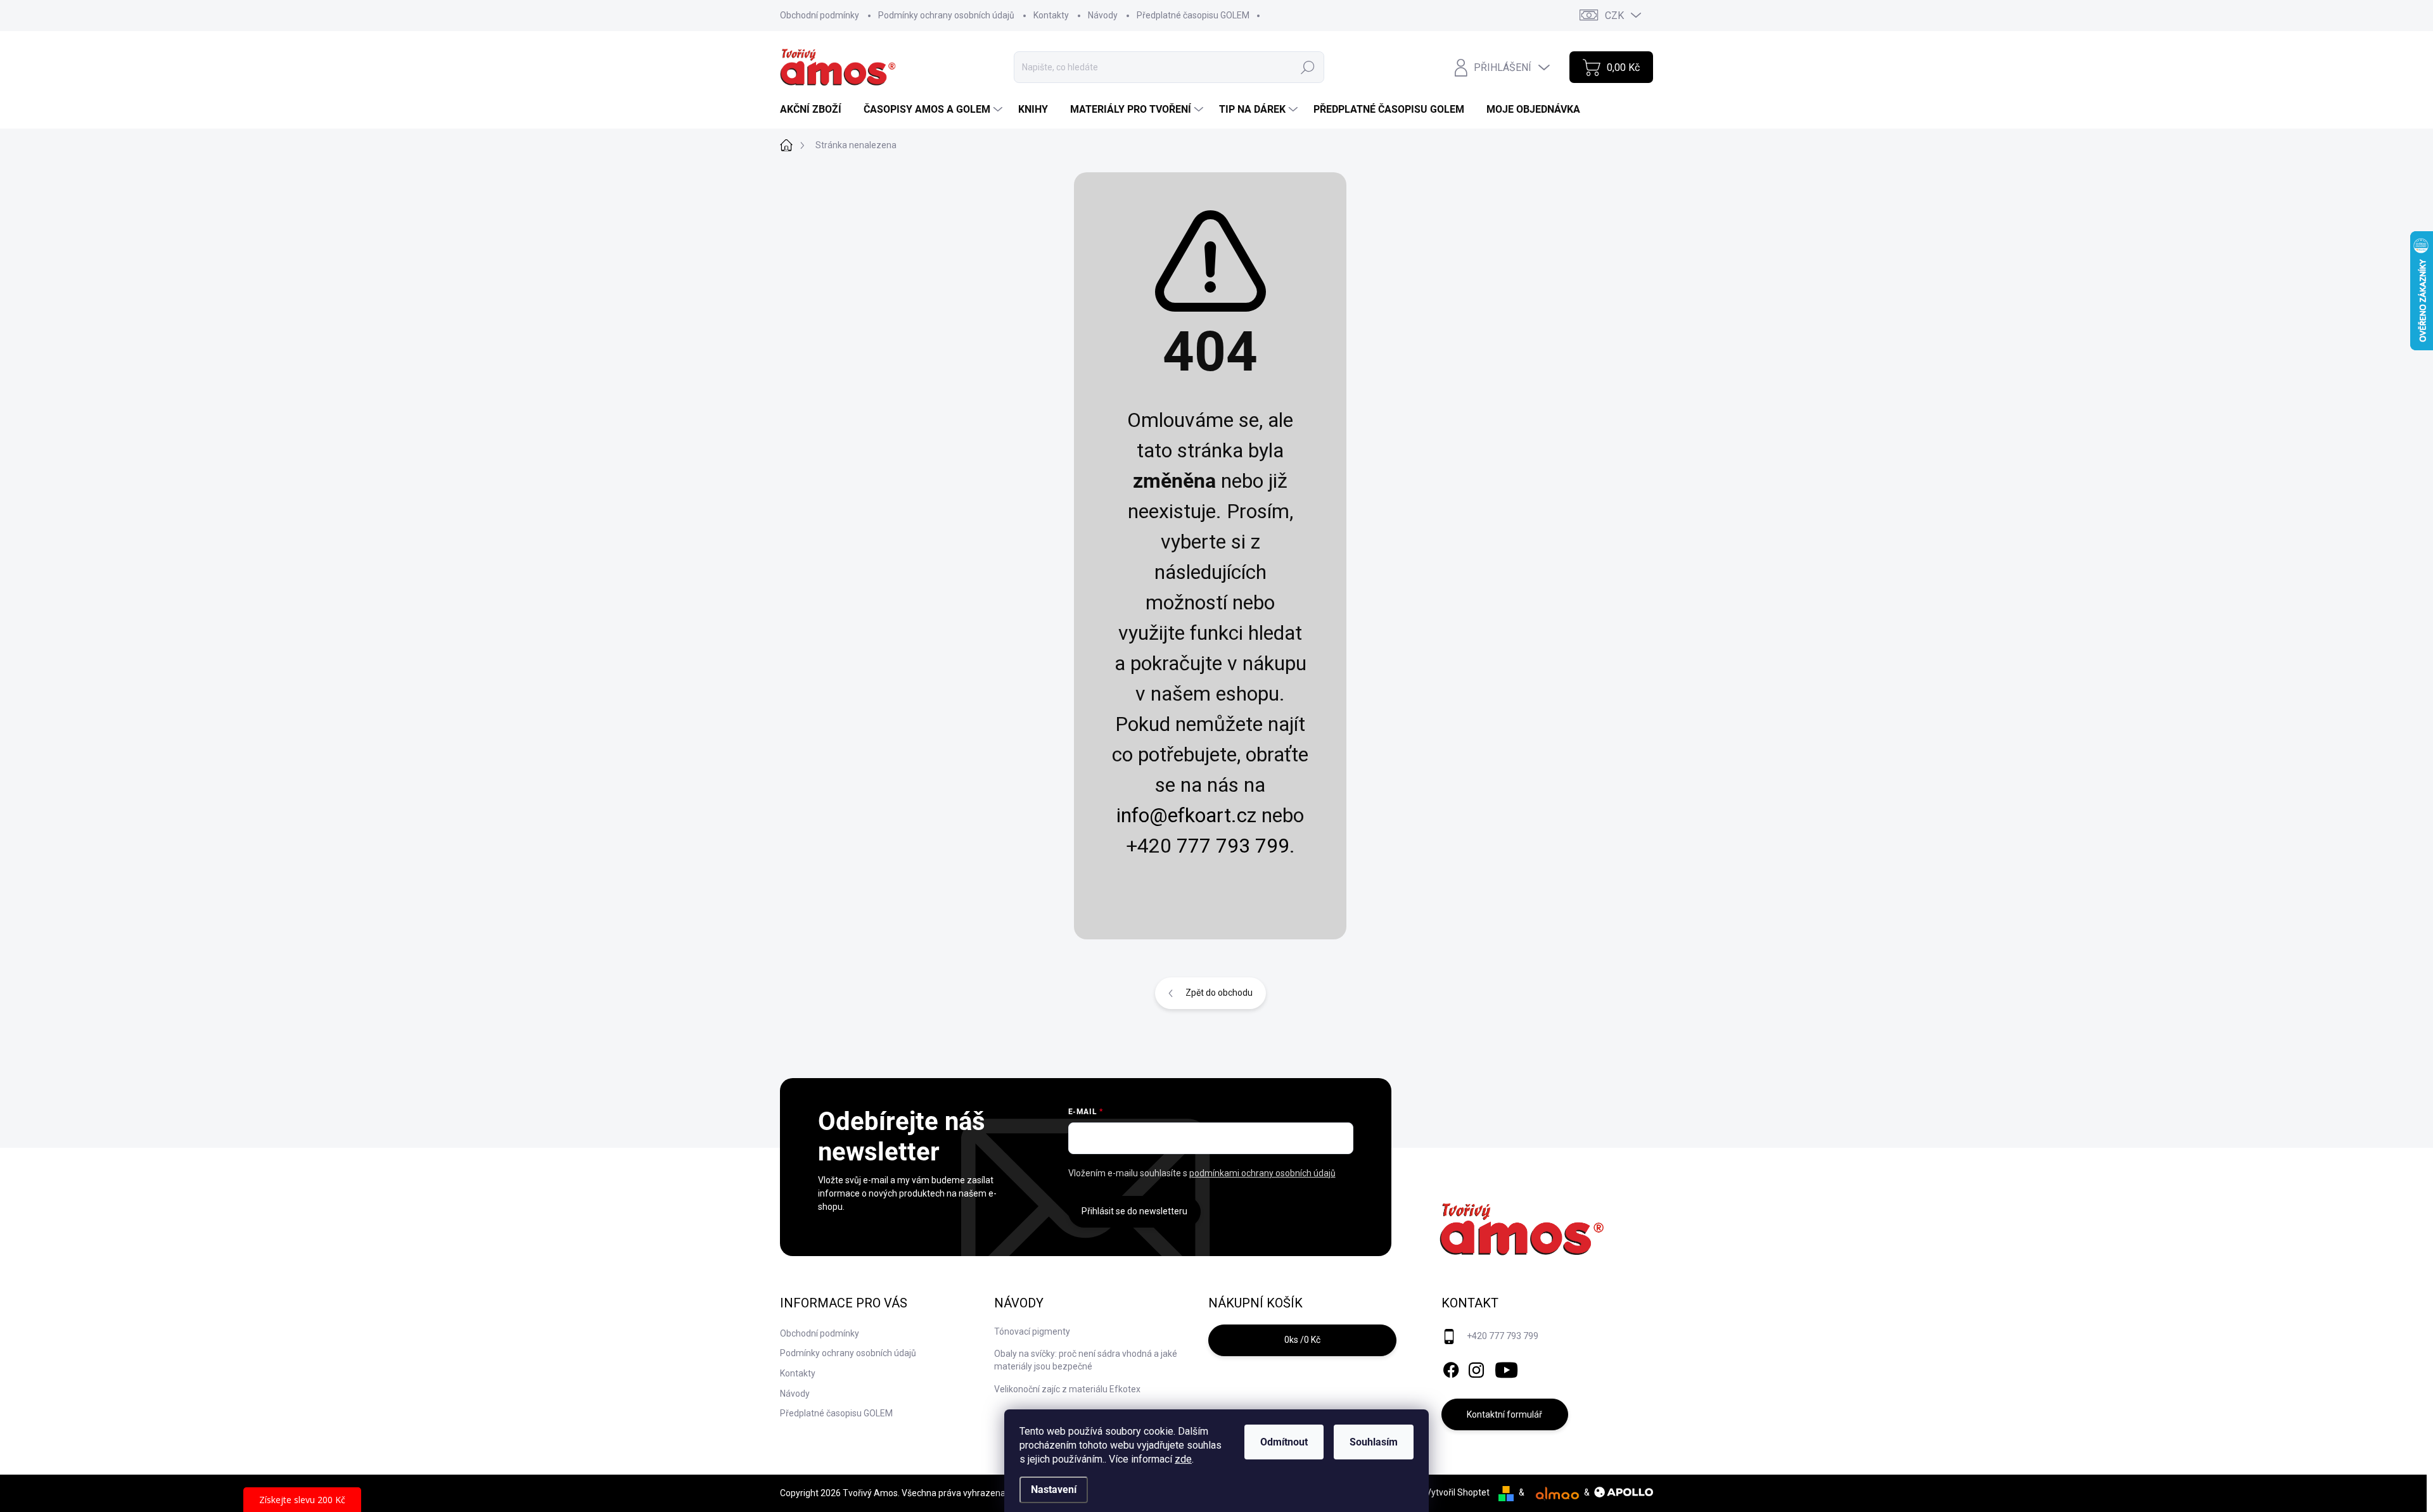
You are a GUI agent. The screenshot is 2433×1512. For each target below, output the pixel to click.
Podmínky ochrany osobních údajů (946, 15)
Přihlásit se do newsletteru (1134, 1211)
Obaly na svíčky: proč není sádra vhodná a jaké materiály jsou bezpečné (1086, 1360)
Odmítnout (1284, 1442)
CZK (1614, 16)
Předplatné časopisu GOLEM (1193, 15)
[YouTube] (1506, 1368)
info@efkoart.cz (1186, 815)
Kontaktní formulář (1504, 1414)
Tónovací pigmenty (1032, 1331)
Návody (1103, 15)
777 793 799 (1233, 846)
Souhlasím (1374, 1442)
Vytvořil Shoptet (1458, 1492)
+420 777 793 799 (1503, 1336)
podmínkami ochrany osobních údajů (1262, 1173)
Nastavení (1054, 1490)
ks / (1302, 1340)
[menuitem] (815, 110)
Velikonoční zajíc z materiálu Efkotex (1067, 1389)
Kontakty (1051, 15)
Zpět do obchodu (1219, 993)
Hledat (1307, 67)
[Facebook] (1451, 1368)
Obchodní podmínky (820, 15)
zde (1183, 1459)
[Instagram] (1476, 1368)
